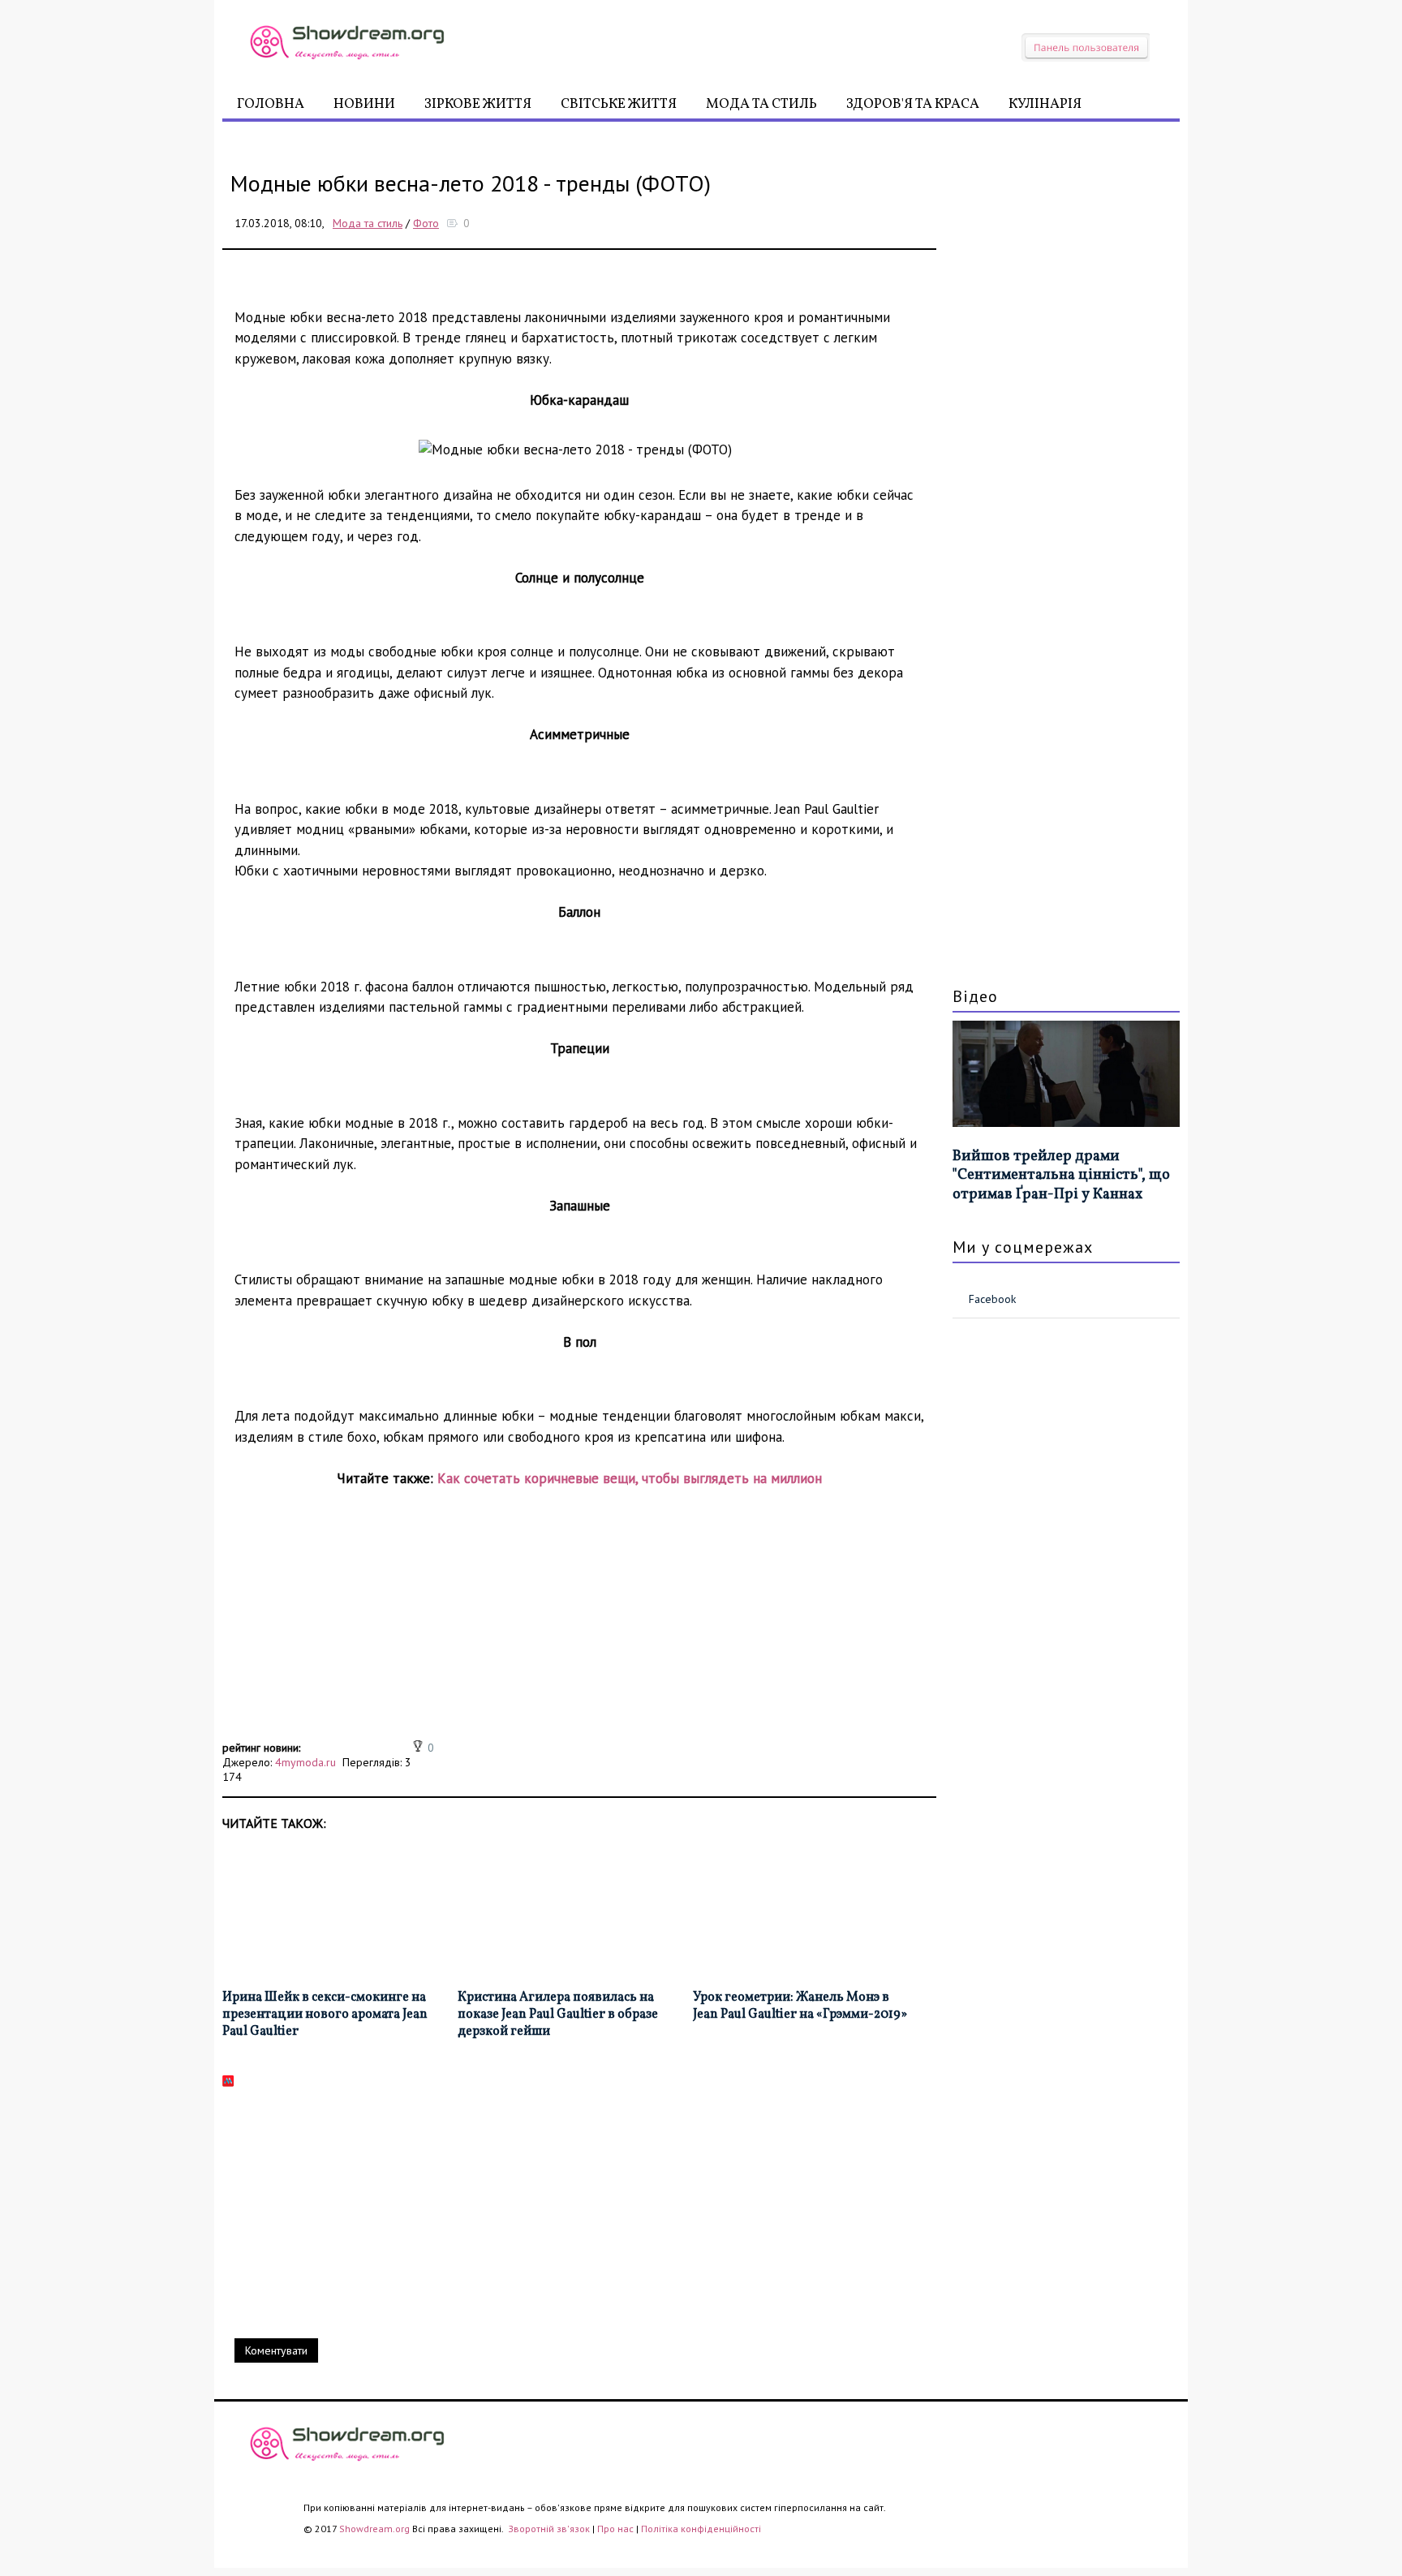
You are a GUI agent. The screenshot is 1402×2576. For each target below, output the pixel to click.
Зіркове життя (478, 104)
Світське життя (619, 104)
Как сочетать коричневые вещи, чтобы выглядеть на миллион (630, 1478)
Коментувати (276, 2350)
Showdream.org (374, 2529)
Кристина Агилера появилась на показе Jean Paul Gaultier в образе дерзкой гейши (558, 2015)
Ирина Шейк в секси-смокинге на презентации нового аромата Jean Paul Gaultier (325, 2015)
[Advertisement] (579, 1623)
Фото (426, 223)
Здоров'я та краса (913, 104)
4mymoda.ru (305, 1762)
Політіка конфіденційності (701, 2529)
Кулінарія (1045, 104)
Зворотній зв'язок (550, 2529)
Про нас (615, 2529)
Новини (364, 104)
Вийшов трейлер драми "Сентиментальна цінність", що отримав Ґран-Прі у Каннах (1061, 1176)
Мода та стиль (761, 104)
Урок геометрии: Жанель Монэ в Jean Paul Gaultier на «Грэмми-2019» (800, 2006)
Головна (271, 104)
